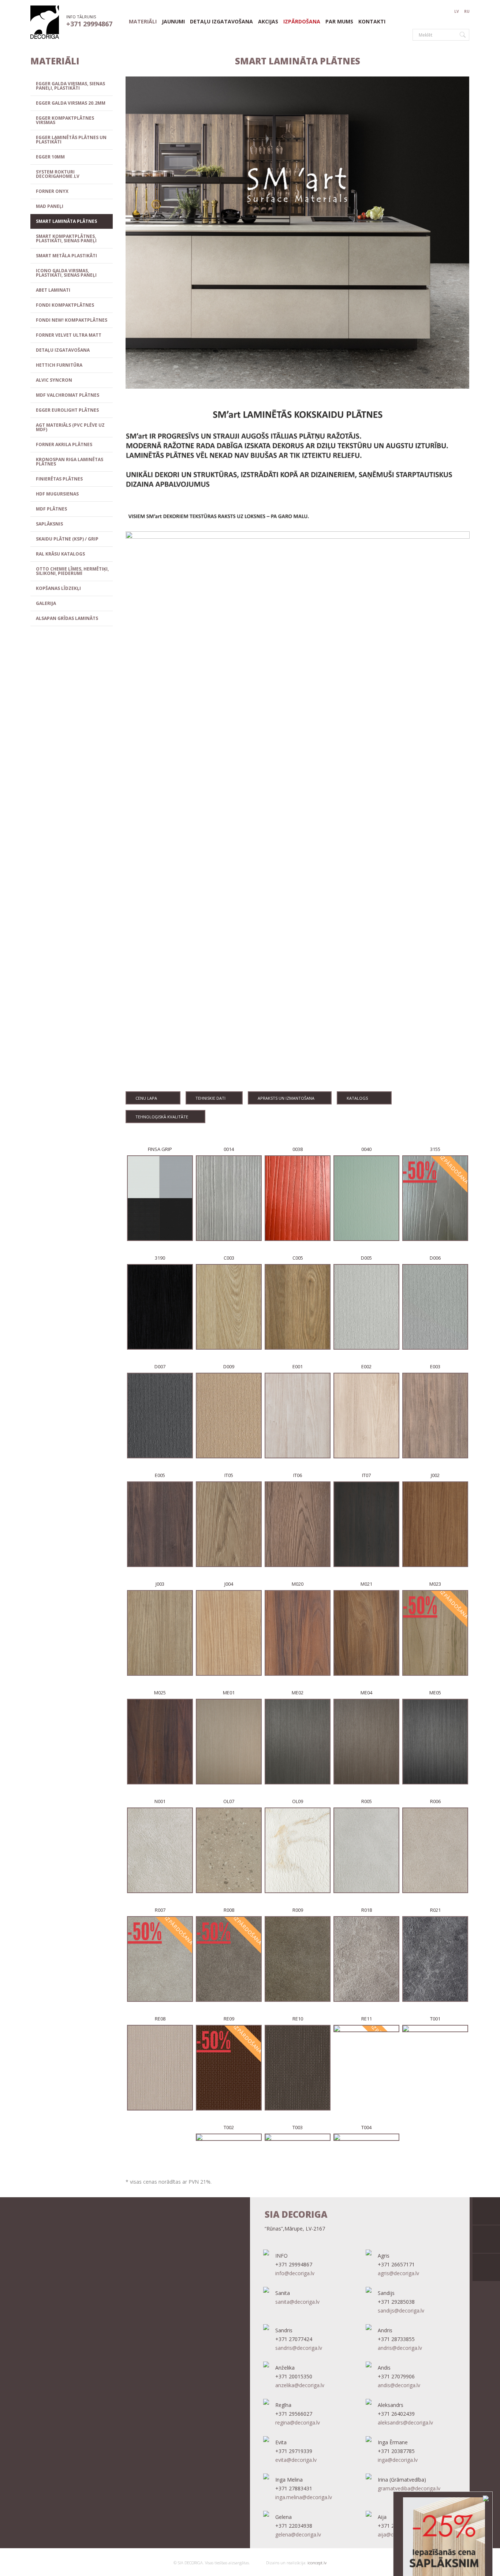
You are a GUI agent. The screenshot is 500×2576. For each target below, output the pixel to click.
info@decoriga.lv (295, 2273)
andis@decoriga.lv (399, 2385)
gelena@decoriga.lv (298, 2534)
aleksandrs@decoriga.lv (405, 2422)
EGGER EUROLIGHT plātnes (67, 410)
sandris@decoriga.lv (299, 2348)
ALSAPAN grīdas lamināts (67, 618)
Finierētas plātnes (59, 479)
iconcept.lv (316, 2563)
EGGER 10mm (50, 157)
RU (467, 11)
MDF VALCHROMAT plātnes (68, 395)
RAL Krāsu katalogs (60, 554)
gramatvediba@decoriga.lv (409, 2488)
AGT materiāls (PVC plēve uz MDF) (70, 427)
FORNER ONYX (52, 191)
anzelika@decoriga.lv (300, 2385)
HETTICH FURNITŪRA (59, 365)
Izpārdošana (302, 22)
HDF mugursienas (57, 494)
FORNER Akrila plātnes (64, 444)
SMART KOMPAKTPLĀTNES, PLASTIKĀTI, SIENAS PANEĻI (66, 238)
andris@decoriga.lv (400, 2348)
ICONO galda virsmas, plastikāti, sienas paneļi (66, 273)
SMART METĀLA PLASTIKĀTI (66, 256)
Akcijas (268, 22)
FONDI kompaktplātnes (65, 305)
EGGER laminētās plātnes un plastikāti (71, 140)
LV (457, 11)
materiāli (143, 22)
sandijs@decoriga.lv (401, 2310)
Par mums (339, 22)
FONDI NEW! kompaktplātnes (72, 320)
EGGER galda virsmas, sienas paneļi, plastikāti (70, 86)
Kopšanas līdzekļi (58, 588)
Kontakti (372, 22)
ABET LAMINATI (53, 290)
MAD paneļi (50, 206)
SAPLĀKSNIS (49, 524)
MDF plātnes (51, 509)
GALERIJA (46, 603)
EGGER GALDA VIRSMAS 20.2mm (71, 103)
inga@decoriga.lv (398, 2460)
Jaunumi (173, 22)
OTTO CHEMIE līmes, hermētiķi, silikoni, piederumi (72, 571)
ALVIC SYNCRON (54, 380)
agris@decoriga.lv (398, 2273)
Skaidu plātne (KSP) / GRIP (67, 539)
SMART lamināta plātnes (66, 221)
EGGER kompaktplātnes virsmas (65, 120)
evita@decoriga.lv (296, 2460)
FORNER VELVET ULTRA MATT (69, 335)
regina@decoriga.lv (298, 2422)
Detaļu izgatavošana (221, 22)
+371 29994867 (89, 24)
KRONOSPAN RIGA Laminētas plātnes (70, 462)
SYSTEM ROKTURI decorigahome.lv (58, 174)
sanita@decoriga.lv (297, 2302)
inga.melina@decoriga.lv (304, 2497)
